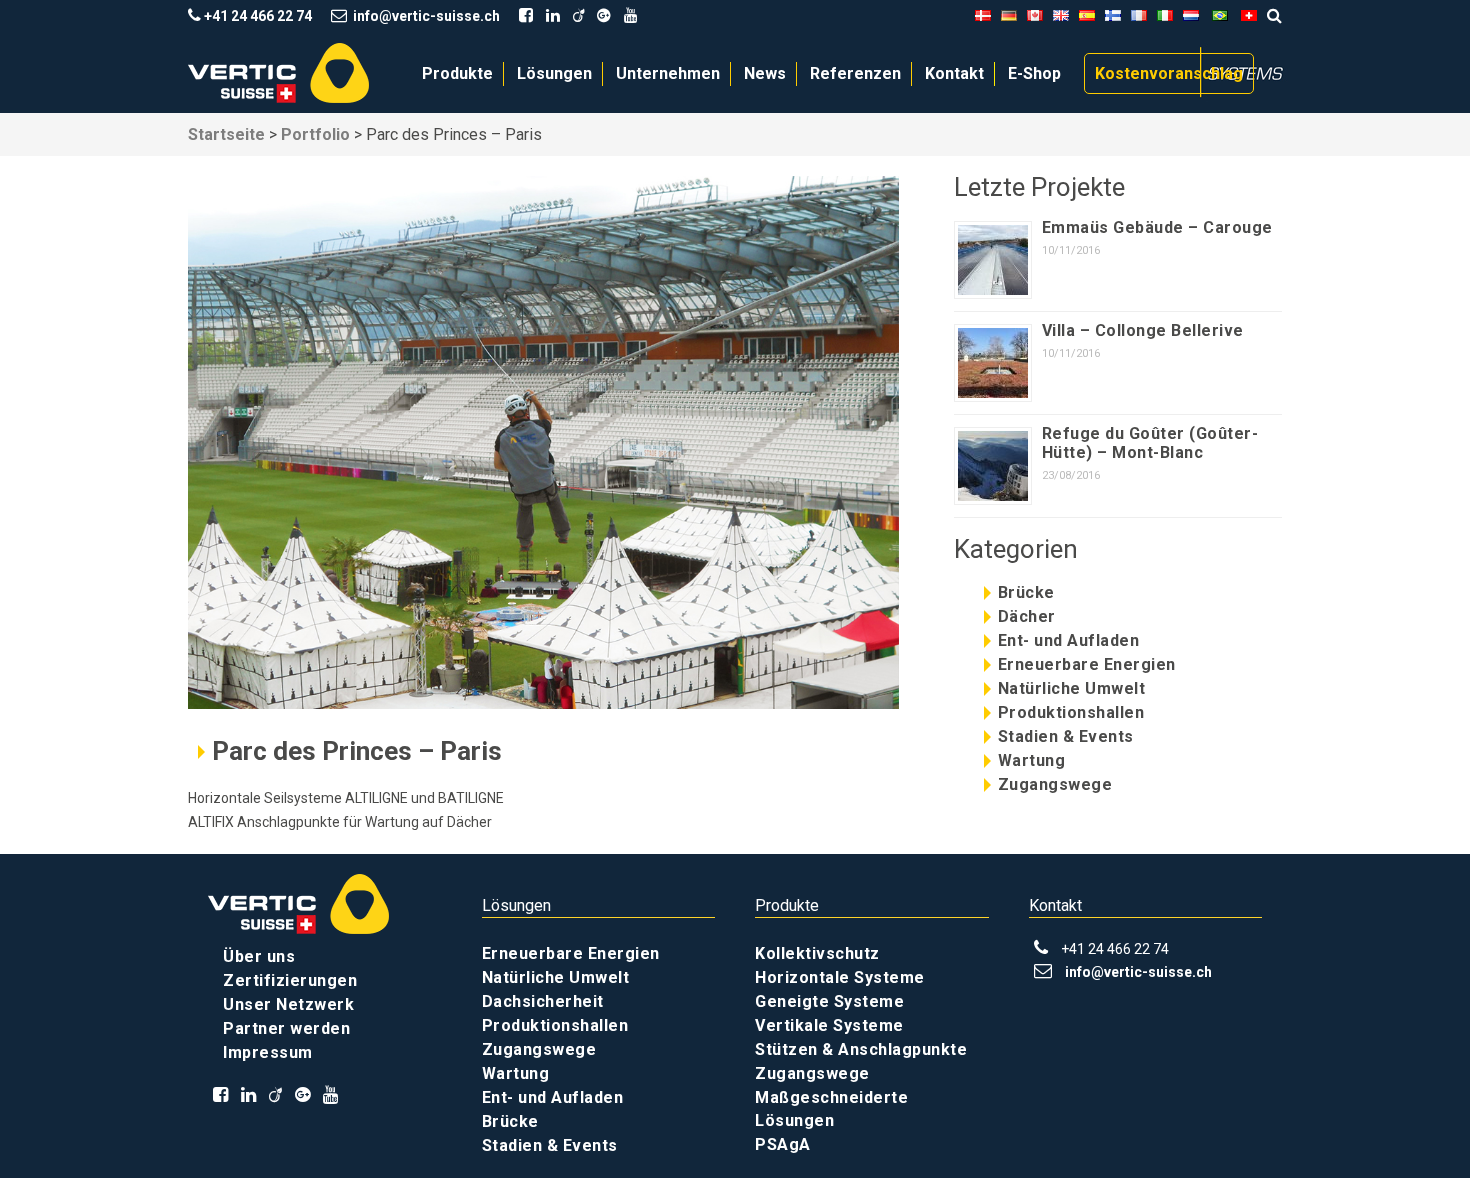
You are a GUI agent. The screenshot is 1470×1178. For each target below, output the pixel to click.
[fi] (1113, 16)
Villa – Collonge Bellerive (1143, 330)
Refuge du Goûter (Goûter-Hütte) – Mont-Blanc (1150, 443)
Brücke (1026, 592)
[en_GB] (1061, 16)
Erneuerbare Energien (1087, 664)
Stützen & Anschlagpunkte (861, 1049)
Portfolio (315, 134)
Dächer (1027, 616)
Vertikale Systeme (829, 1025)
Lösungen (554, 73)
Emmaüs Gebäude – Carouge (1157, 227)
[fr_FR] (1139, 16)
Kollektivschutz (817, 953)
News (765, 73)
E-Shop (1034, 73)
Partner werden (286, 1028)
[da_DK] (983, 16)
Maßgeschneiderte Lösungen (831, 1109)
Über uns (259, 956)
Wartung (1032, 760)
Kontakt (954, 73)
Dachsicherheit (543, 1001)
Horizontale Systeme (840, 977)
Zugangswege (1055, 784)
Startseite (226, 134)
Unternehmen (668, 73)
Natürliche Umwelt (1072, 688)
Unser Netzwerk (288, 1004)
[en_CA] (1035, 16)
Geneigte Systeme (829, 1001)
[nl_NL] (1191, 16)
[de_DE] (1009, 16)
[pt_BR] (1220, 16)
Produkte (457, 73)
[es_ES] (1087, 16)
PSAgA (783, 1144)
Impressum (268, 1052)
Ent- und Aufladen (1069, 640)
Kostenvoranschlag (1169, 73)
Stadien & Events (1066, 736)
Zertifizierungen (290, 980)
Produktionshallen (1071, 712)
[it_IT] (1165, 16)
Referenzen (855, 73)
